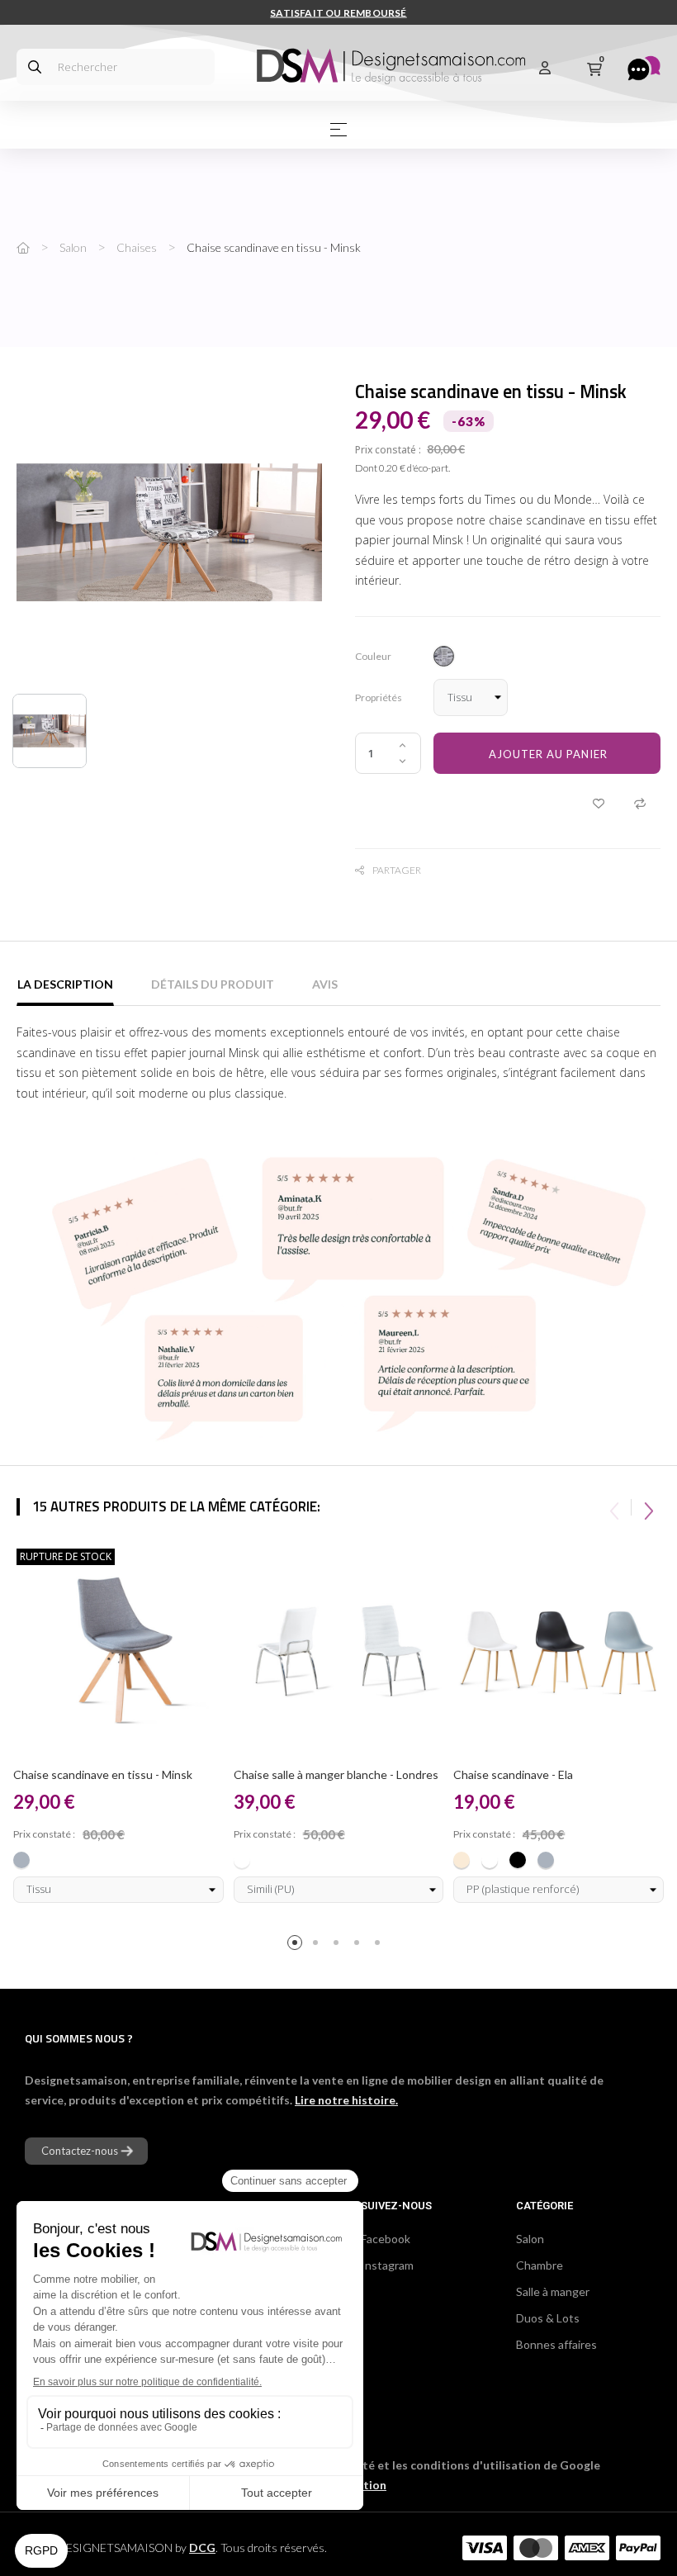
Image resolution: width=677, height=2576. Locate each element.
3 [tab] (339, 1945)
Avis (325, 984)
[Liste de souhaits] (599, 803)
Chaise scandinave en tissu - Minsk (103, 1774)
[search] (35, 67)
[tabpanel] (118, 1728)
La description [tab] (65, 984)
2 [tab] (318, 1945)
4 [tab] (360, 1945)
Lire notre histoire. (346, 2100)
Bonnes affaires (556, 2344)
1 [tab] (298, 1945)
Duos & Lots (548, 2318)
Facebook (386, 2239)
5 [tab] (380, 1945)
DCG (202, 2548)
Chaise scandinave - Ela (513, 1774)
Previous (614, 1507)
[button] (86, 2151)
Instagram (387, 2265)
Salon (530, 2239)
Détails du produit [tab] (213, 984)
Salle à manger (553, 2291)
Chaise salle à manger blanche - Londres (336, 1774)
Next (648, 1507)
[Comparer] (640, 803)
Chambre (540, 2265)
